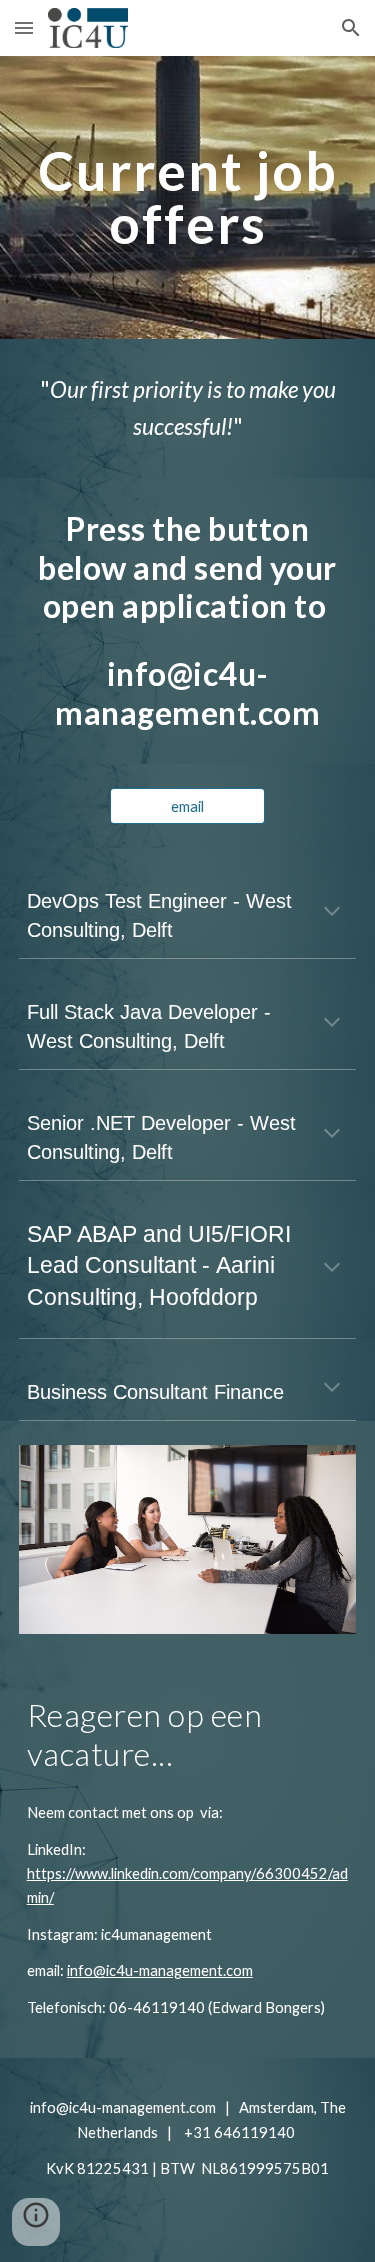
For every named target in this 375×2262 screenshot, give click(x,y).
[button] (24, 27)
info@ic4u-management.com (160, 1970)
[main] (188, 197)
